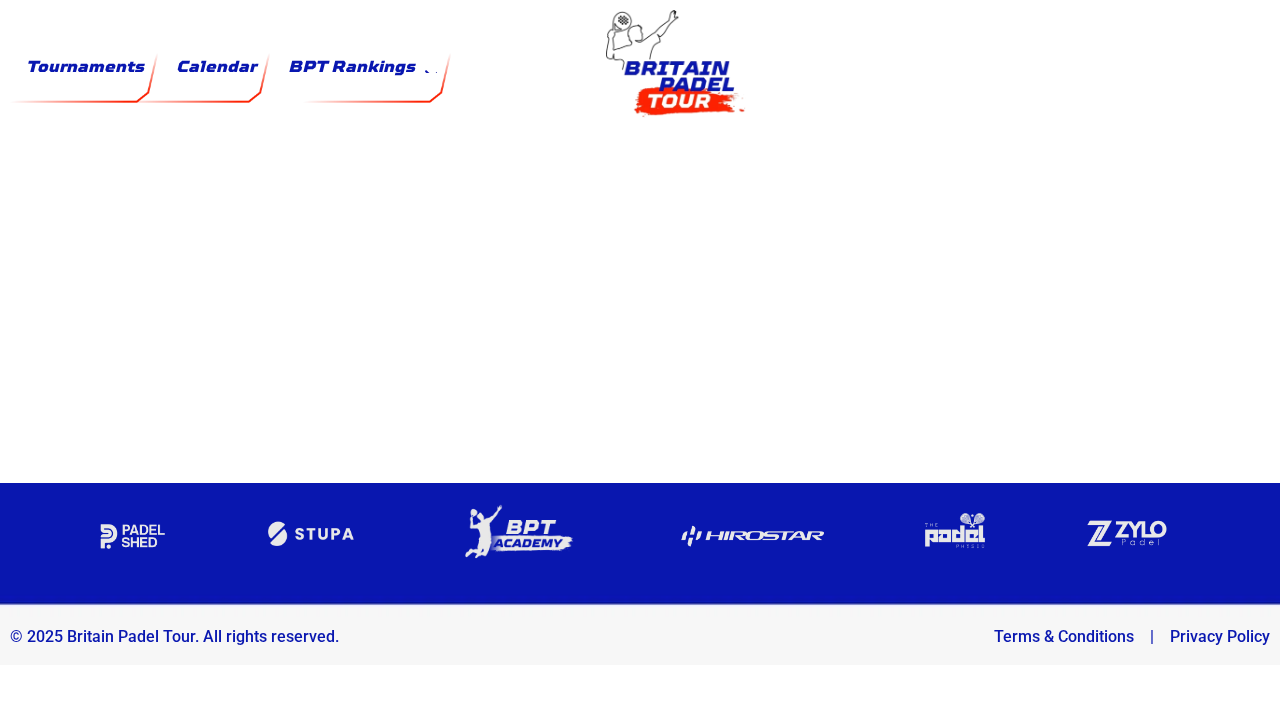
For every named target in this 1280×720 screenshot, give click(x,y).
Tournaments (85, 67)
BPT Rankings (351, 67)
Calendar (216, 67)
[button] (362, 67)
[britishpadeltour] (640, 230)
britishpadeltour (640, 350)
